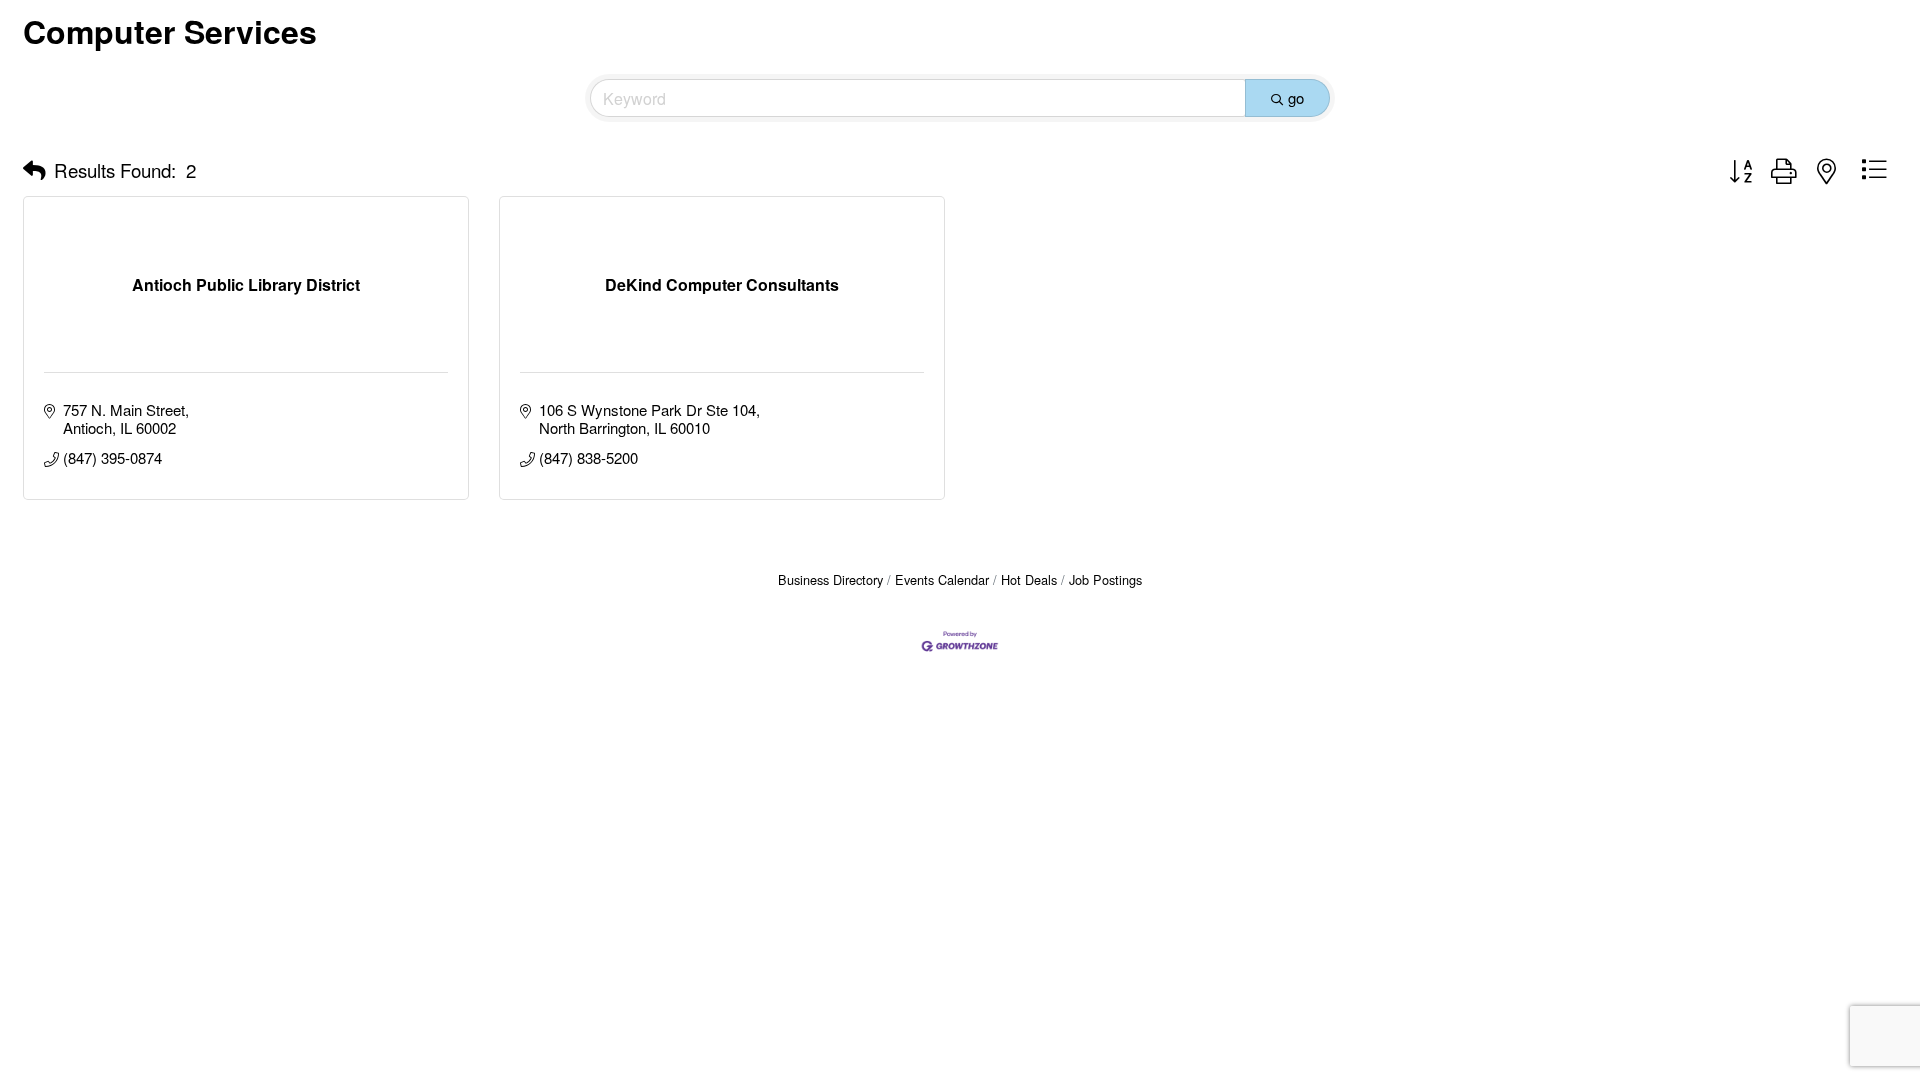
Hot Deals (1029, 579)
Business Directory (830, 579)
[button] (34, 170)
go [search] (1296, 97)
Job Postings (1105, 579)
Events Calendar (942, 579)
